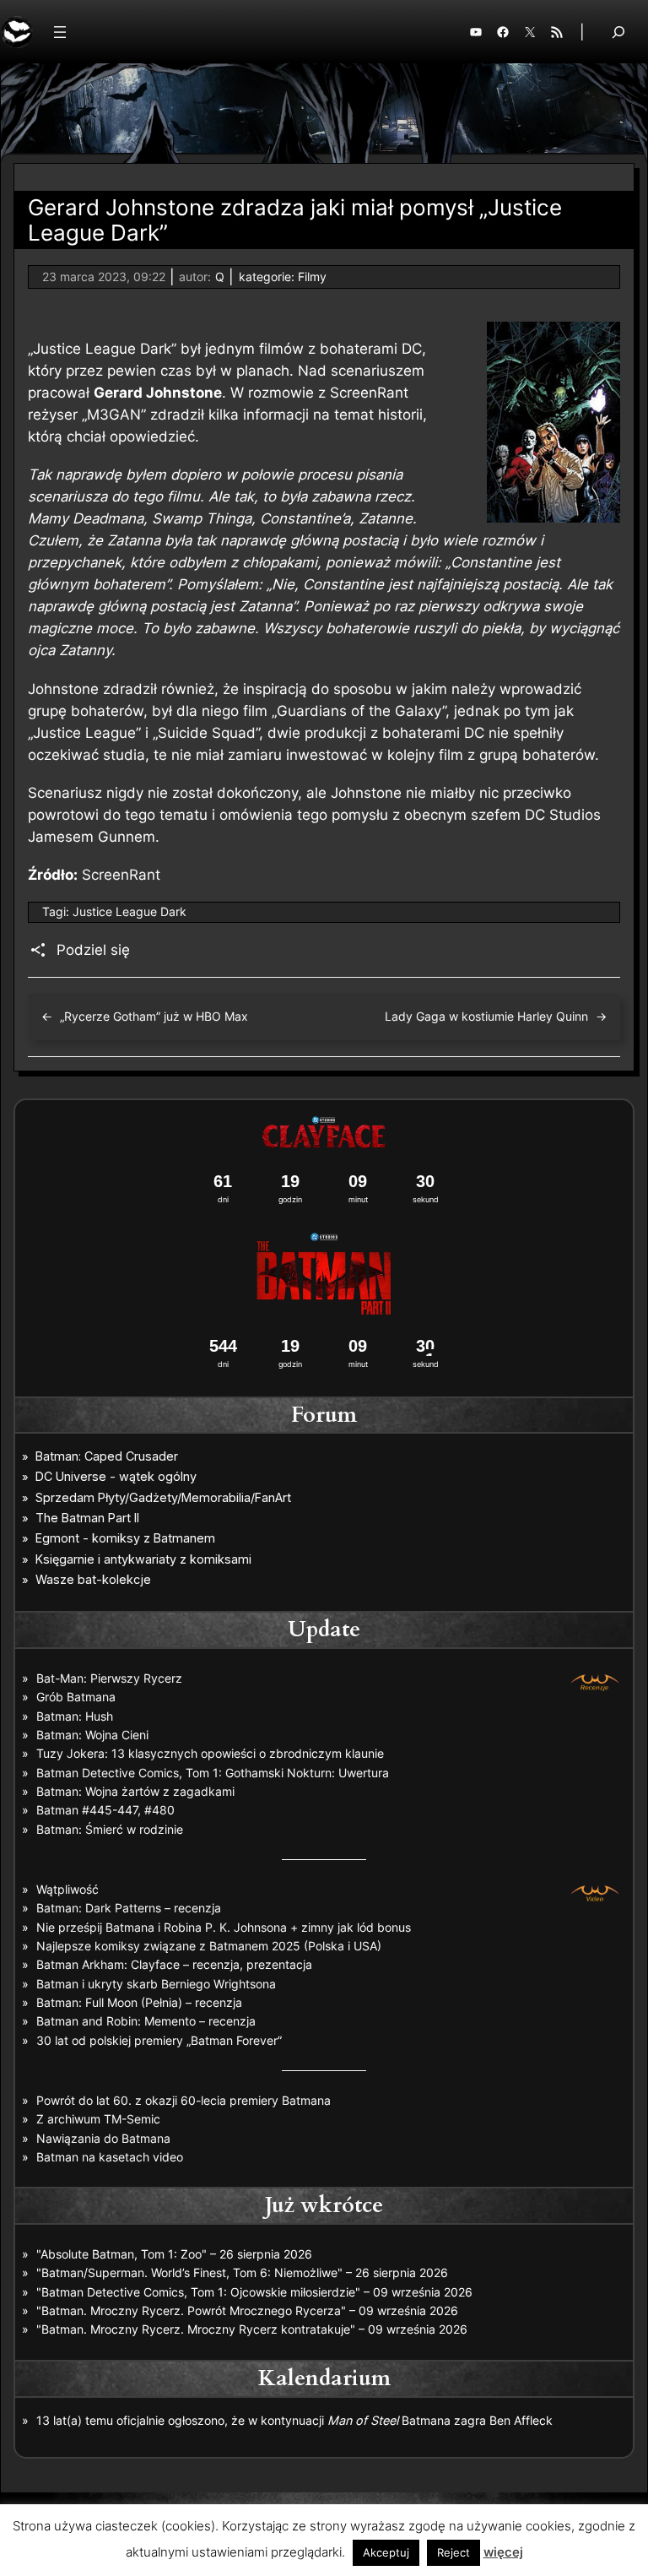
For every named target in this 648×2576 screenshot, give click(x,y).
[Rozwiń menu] (60, 32)
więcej (503, 2552)
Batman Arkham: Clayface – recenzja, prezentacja (174, 1964)
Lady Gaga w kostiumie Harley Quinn (486, 1016)
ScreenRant (121, 875)
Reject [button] (454, 2552)
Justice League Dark (130, 911)
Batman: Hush (75, 1716)
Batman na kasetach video (110, 2157)
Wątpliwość (67, 1889)
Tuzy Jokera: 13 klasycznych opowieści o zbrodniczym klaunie (210, 1753)
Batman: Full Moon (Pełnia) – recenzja (139, 2002)
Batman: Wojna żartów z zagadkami (135, 1791)
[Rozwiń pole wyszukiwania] (618, 32)
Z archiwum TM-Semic (98, 2119)
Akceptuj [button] (386, 2552)
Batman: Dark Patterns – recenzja (129, 1908)
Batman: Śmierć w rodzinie (110, 1829)
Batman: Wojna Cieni (92, 1735)
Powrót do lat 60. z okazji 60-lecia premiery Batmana (184, 2100)
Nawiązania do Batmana (103, 2138)
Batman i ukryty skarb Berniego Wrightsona (156, 1984)
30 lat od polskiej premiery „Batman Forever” (159, 2040)
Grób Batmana (76, 1697)
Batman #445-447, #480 (105, 1810)
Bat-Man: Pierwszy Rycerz (109, 1678)
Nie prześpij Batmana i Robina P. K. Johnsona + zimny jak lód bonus (224, 1927)
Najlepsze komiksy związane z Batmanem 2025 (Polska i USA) (209, 1946)
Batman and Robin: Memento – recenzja (146, 2021)
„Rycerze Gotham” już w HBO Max (154, 1016)
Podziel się (93, 950)
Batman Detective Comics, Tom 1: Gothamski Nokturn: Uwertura (213, 1773)
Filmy (312, 277)
